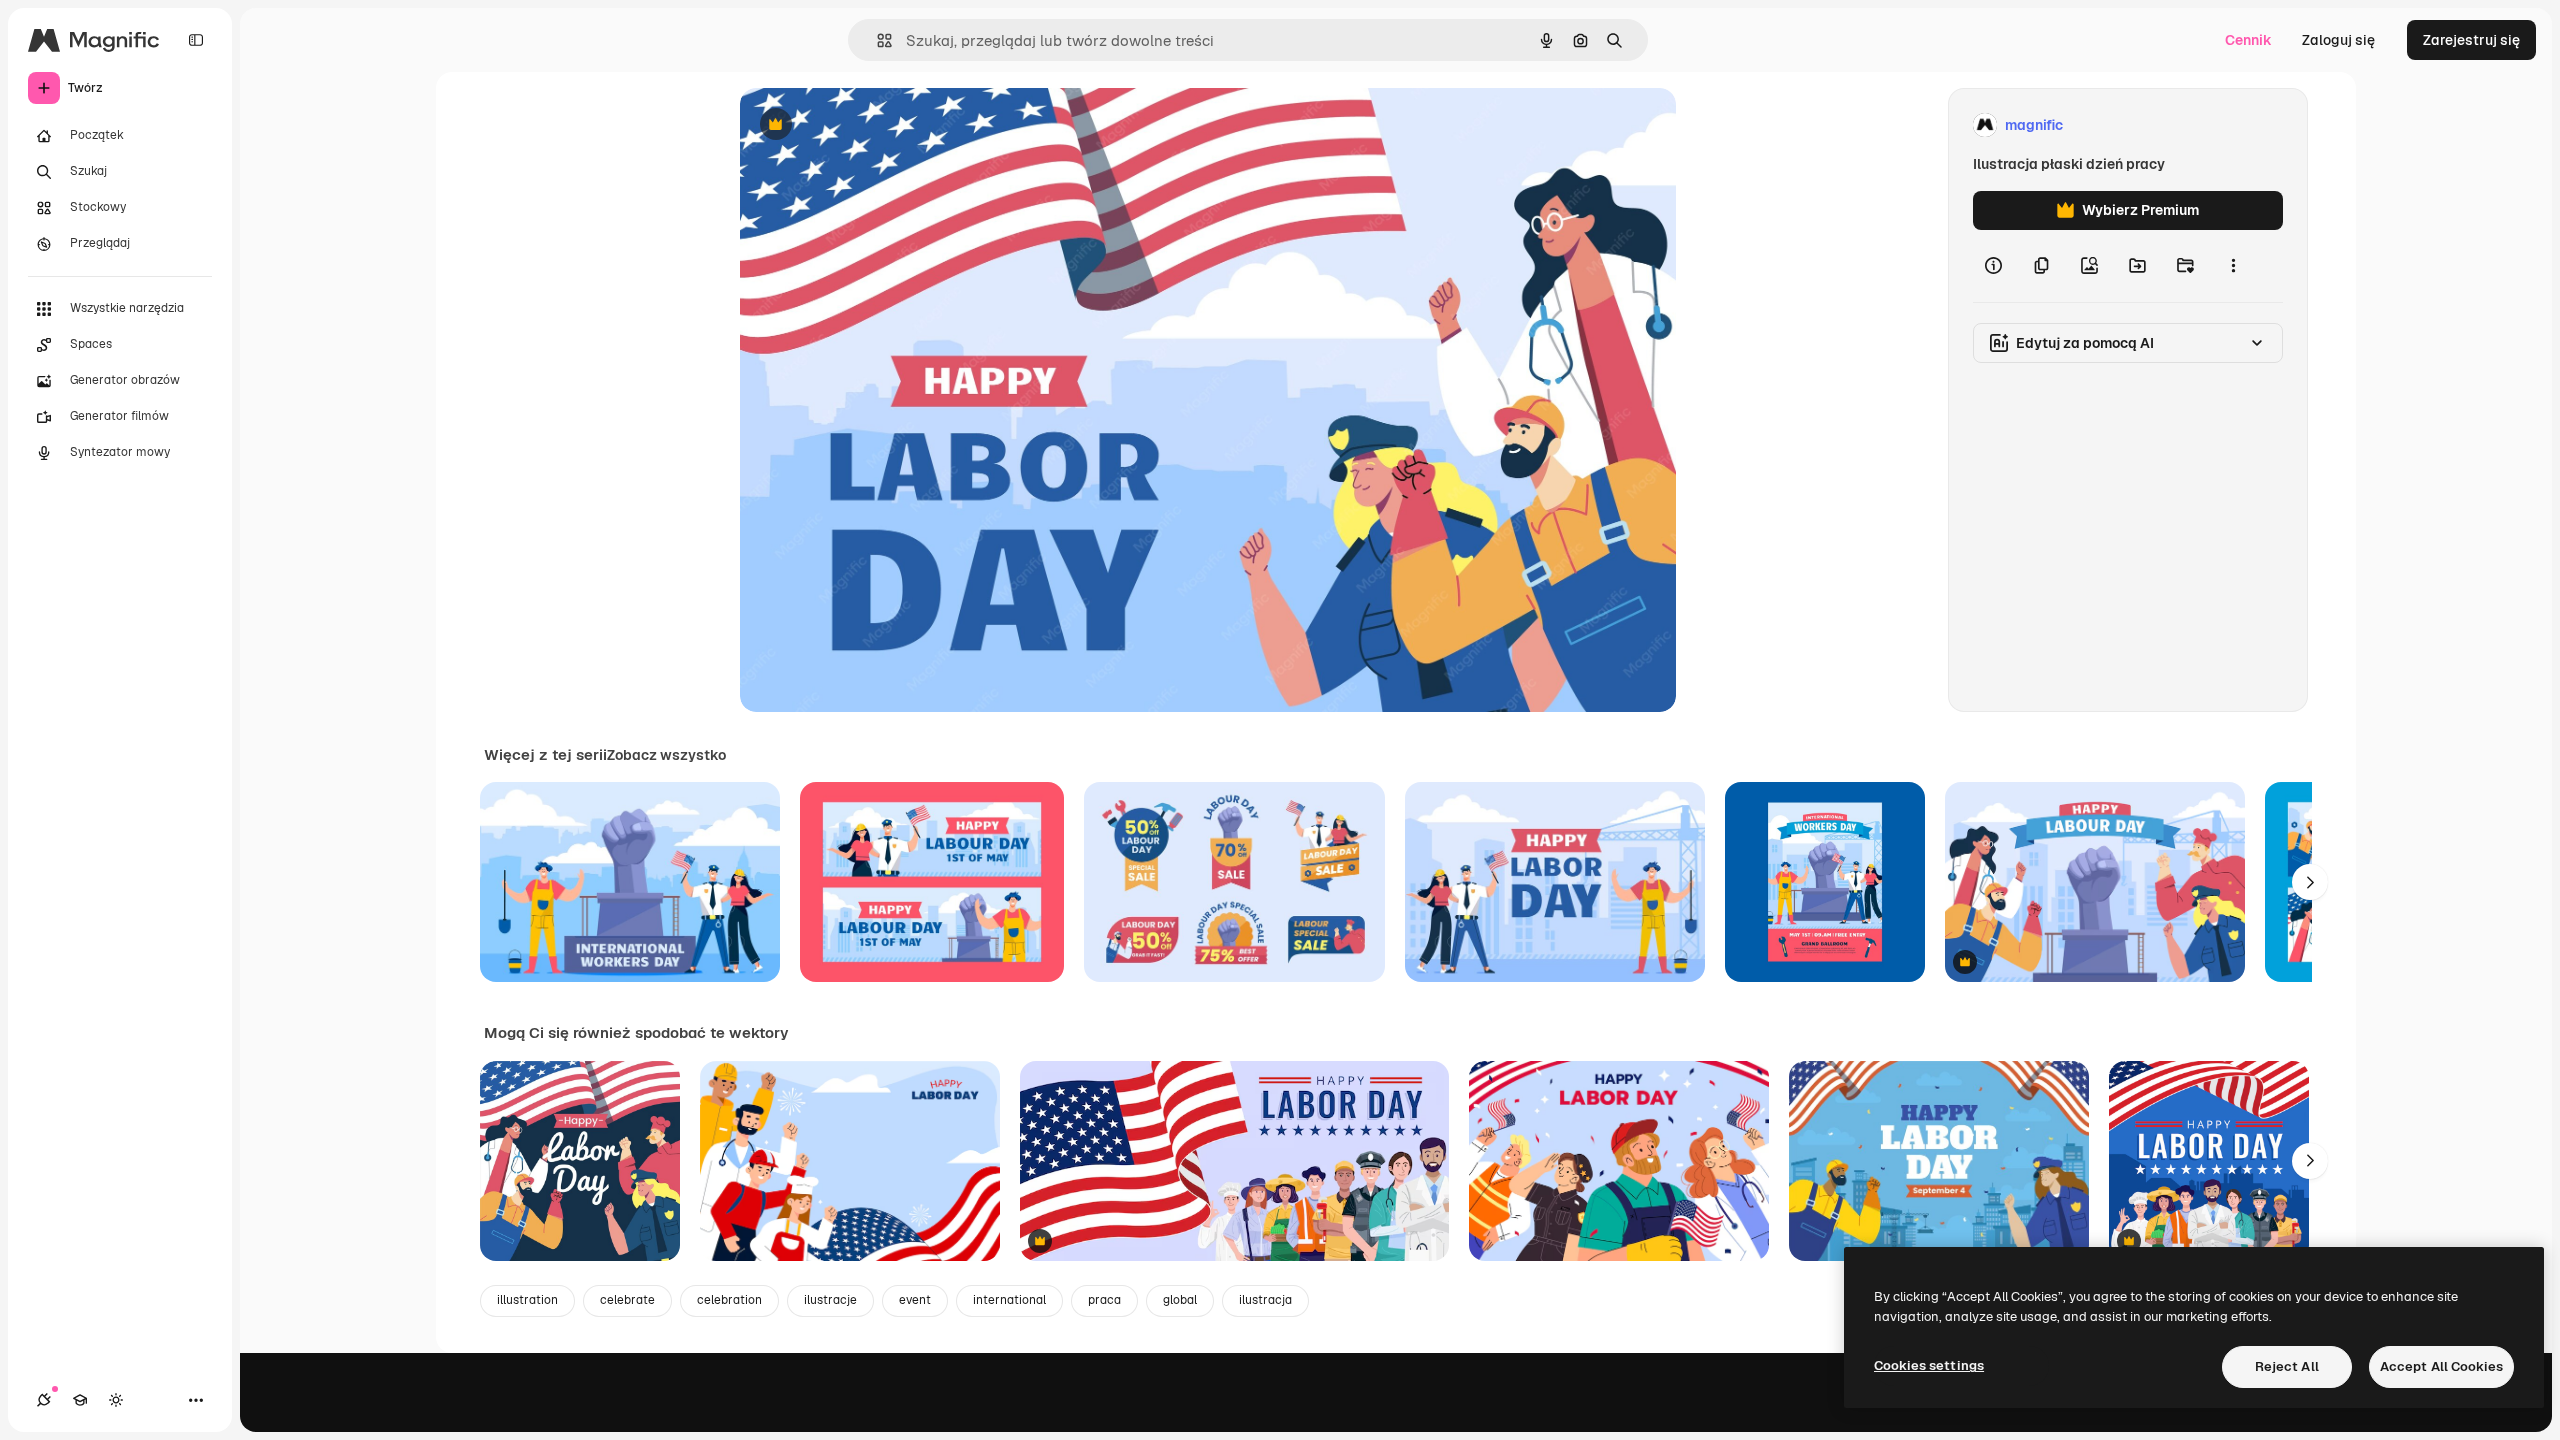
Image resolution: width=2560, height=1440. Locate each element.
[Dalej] (2310, 882)
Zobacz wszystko (666, 755)
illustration (527, 1300)
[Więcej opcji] (2233, 266)
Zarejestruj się (2471, 40)
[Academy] (80, 1400)
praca (1104, 1300)
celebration (729, 1300)
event (915, 1300)
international (1009, 1300)
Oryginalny (878, 125)
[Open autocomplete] (876, 40)
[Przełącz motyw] (116, 1400)
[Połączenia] (44, 1400)
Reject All (2287, 1366)
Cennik (2248, 40)
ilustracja (1265, 1300)
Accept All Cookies (2441, 1366)
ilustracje (830, 1300)
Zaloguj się (2338, 40)
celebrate (627, 1300)
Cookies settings (1929, 1365)
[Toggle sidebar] (196, 40)
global (1180, 1300)
